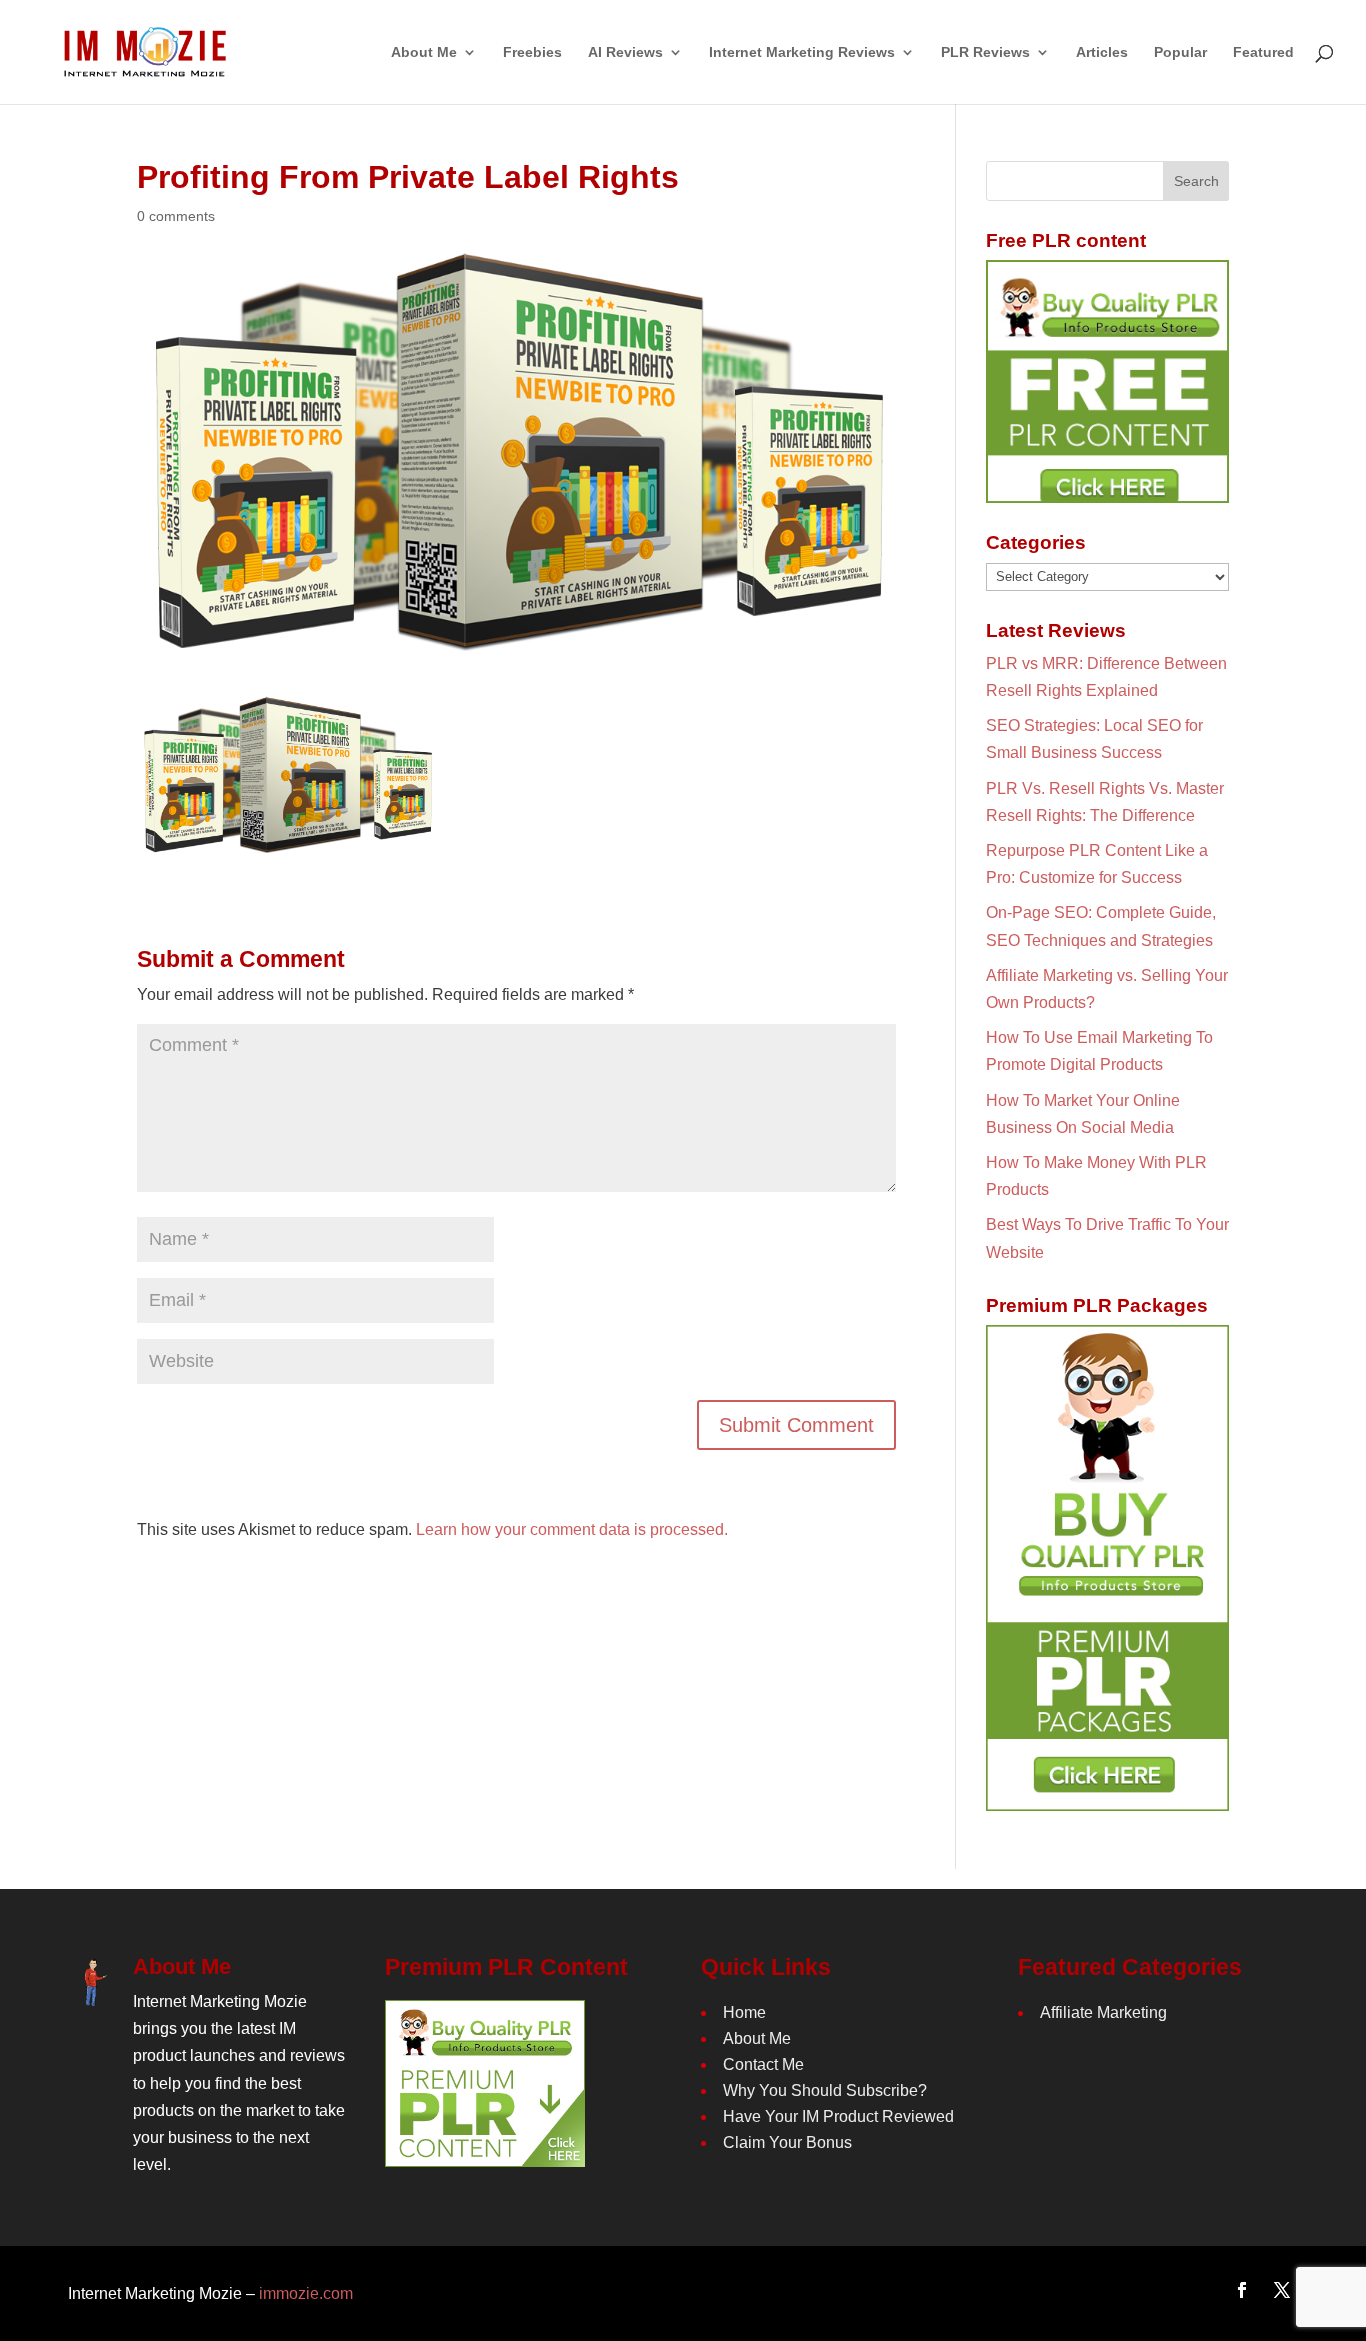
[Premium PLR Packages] (1107, 1568)
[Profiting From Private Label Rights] (287, 842)
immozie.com (306, 2293)
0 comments (176, 216)
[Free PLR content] (1107, 381)
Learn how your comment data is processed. (572, 1529)
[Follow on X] (1282, 2290)
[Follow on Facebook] (1242, 2290)
